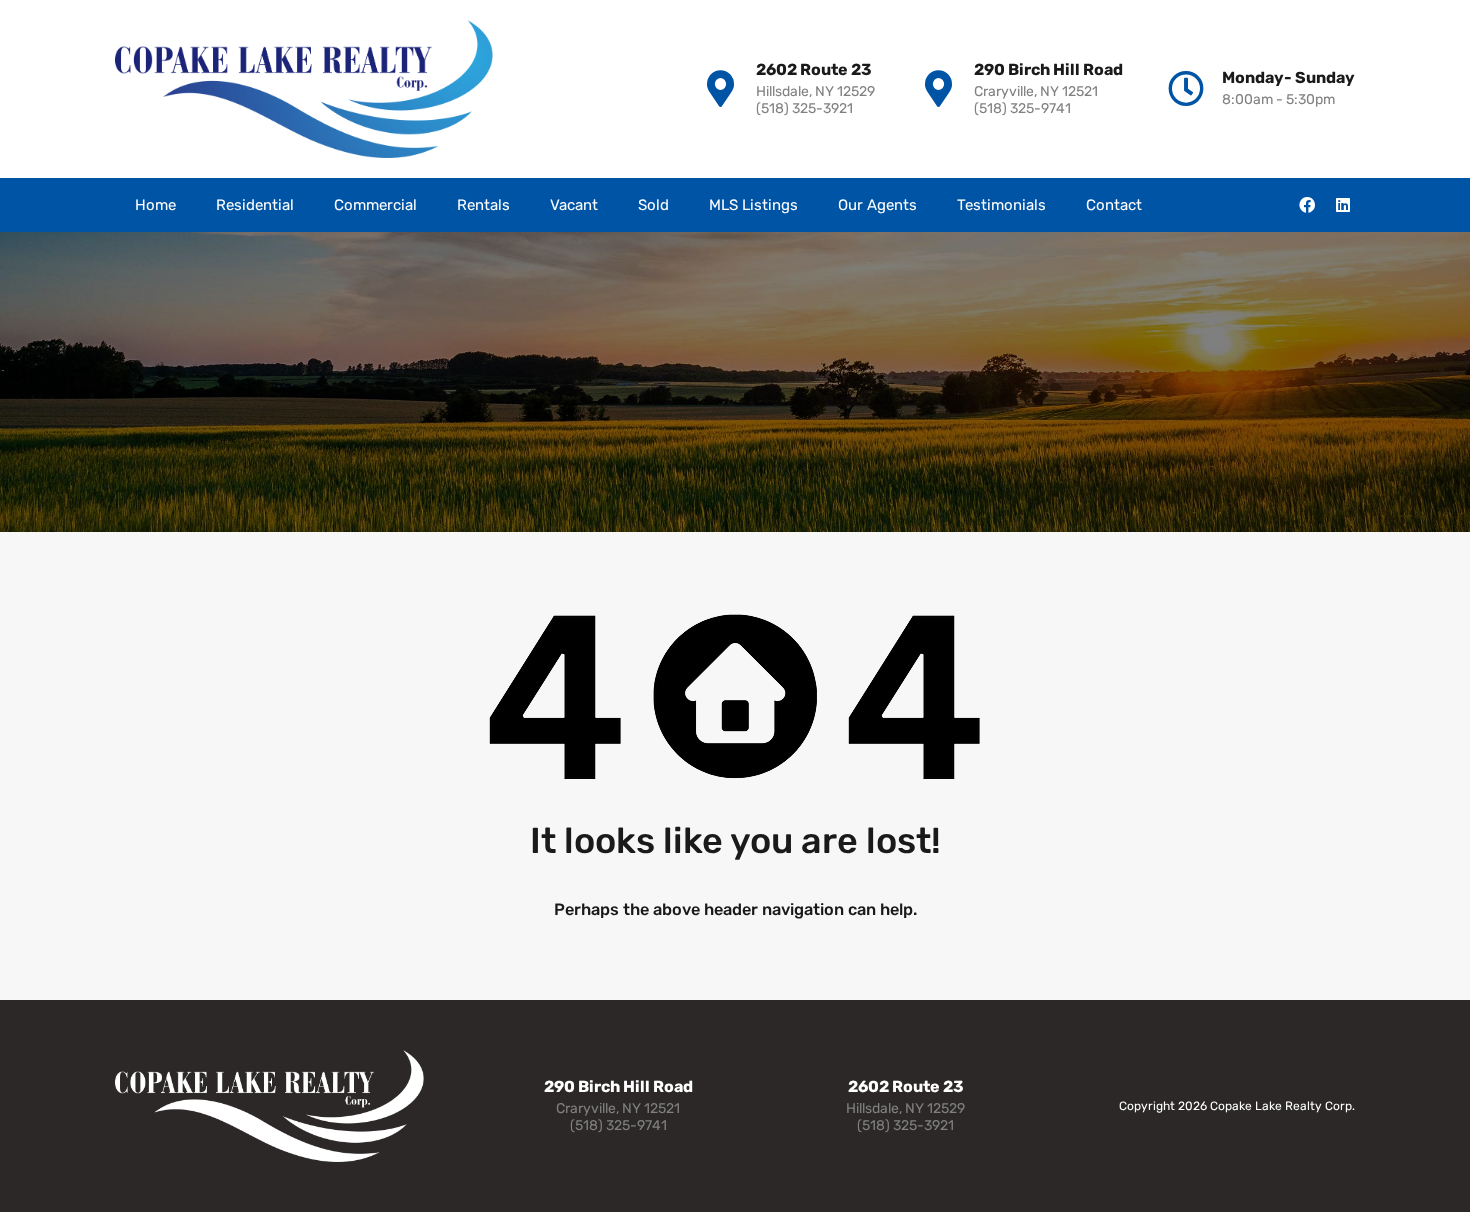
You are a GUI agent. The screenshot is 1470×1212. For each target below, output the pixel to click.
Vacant (574, 205)
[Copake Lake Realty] (304, 89)
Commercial (375, 205)
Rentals (483, 205)
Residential (255, 205)
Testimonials (1001, 205)
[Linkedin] (1343, 205)
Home (155, 205)
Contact (1114, 205)
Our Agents (877, 205)
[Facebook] (1307, 205)
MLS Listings (753, 205)
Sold (653, 205)
